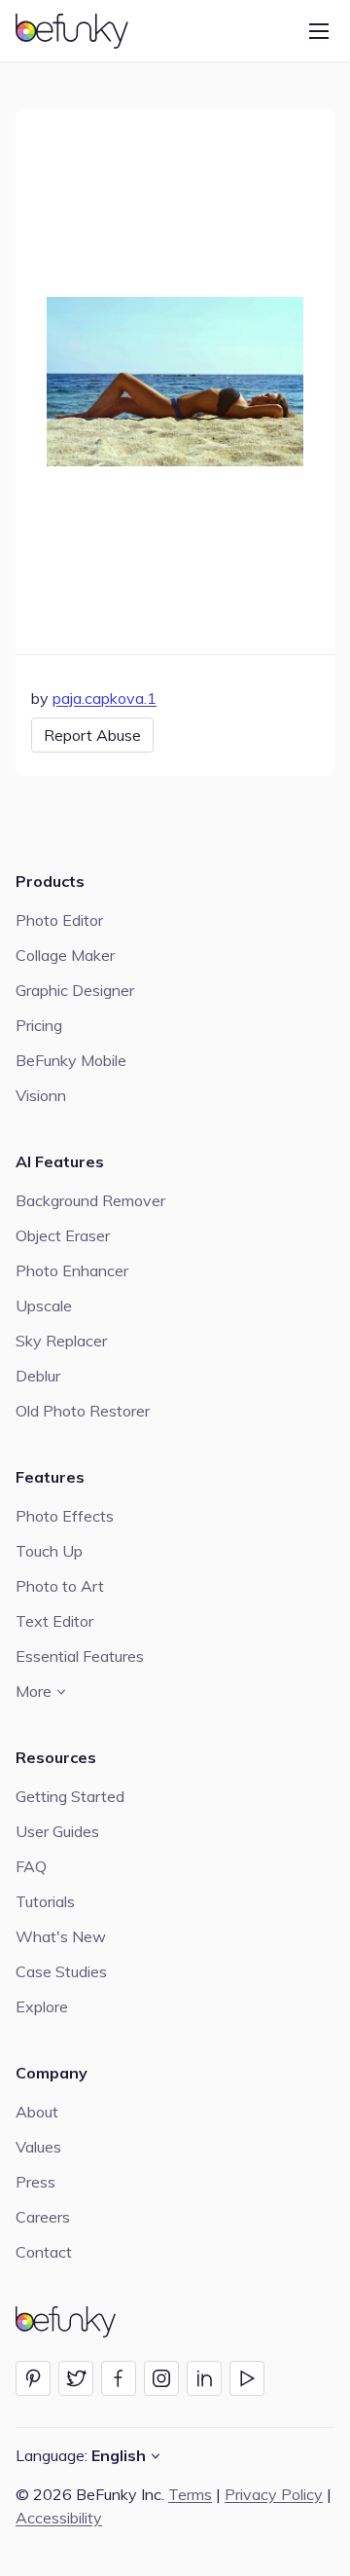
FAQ (31, 1866)
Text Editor (54, 1621)
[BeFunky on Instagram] (161, 2378)
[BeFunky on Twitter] (76, 2378)
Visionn (41, 1095)
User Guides (57, 1831)
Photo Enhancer (72, 1270)
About (37, 2112)
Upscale (44, 1306)
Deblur (38, 1376)
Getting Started (70, 1796)
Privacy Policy (274, 2494)
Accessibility (59, 2518)
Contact (44, 2252)
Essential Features (80, 1656)
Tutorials (45, 1901)
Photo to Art (60, 1586)
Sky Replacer (61, 1341)
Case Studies (61, 1971)
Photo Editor (59, 920)
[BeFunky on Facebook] (119, 2378)
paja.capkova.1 (105, 698)
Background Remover (90, 1200)
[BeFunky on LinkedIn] (204, 2378)
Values (38, 2147)
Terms (190, 2494)
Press (35, 2182)
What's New (61, 1936)
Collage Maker (65, 955)
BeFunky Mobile (71, 1060)
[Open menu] (319, 31)
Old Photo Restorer (83, 1411)
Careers (43, 2217)
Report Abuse (92, 735)
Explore (42, 2006)
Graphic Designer (75, 990)
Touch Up (49, 1551)
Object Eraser (63, 1235)
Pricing (39, 1025)
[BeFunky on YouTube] (247, 2378)
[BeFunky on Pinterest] (33, 2378)
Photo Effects (65, 1516)
